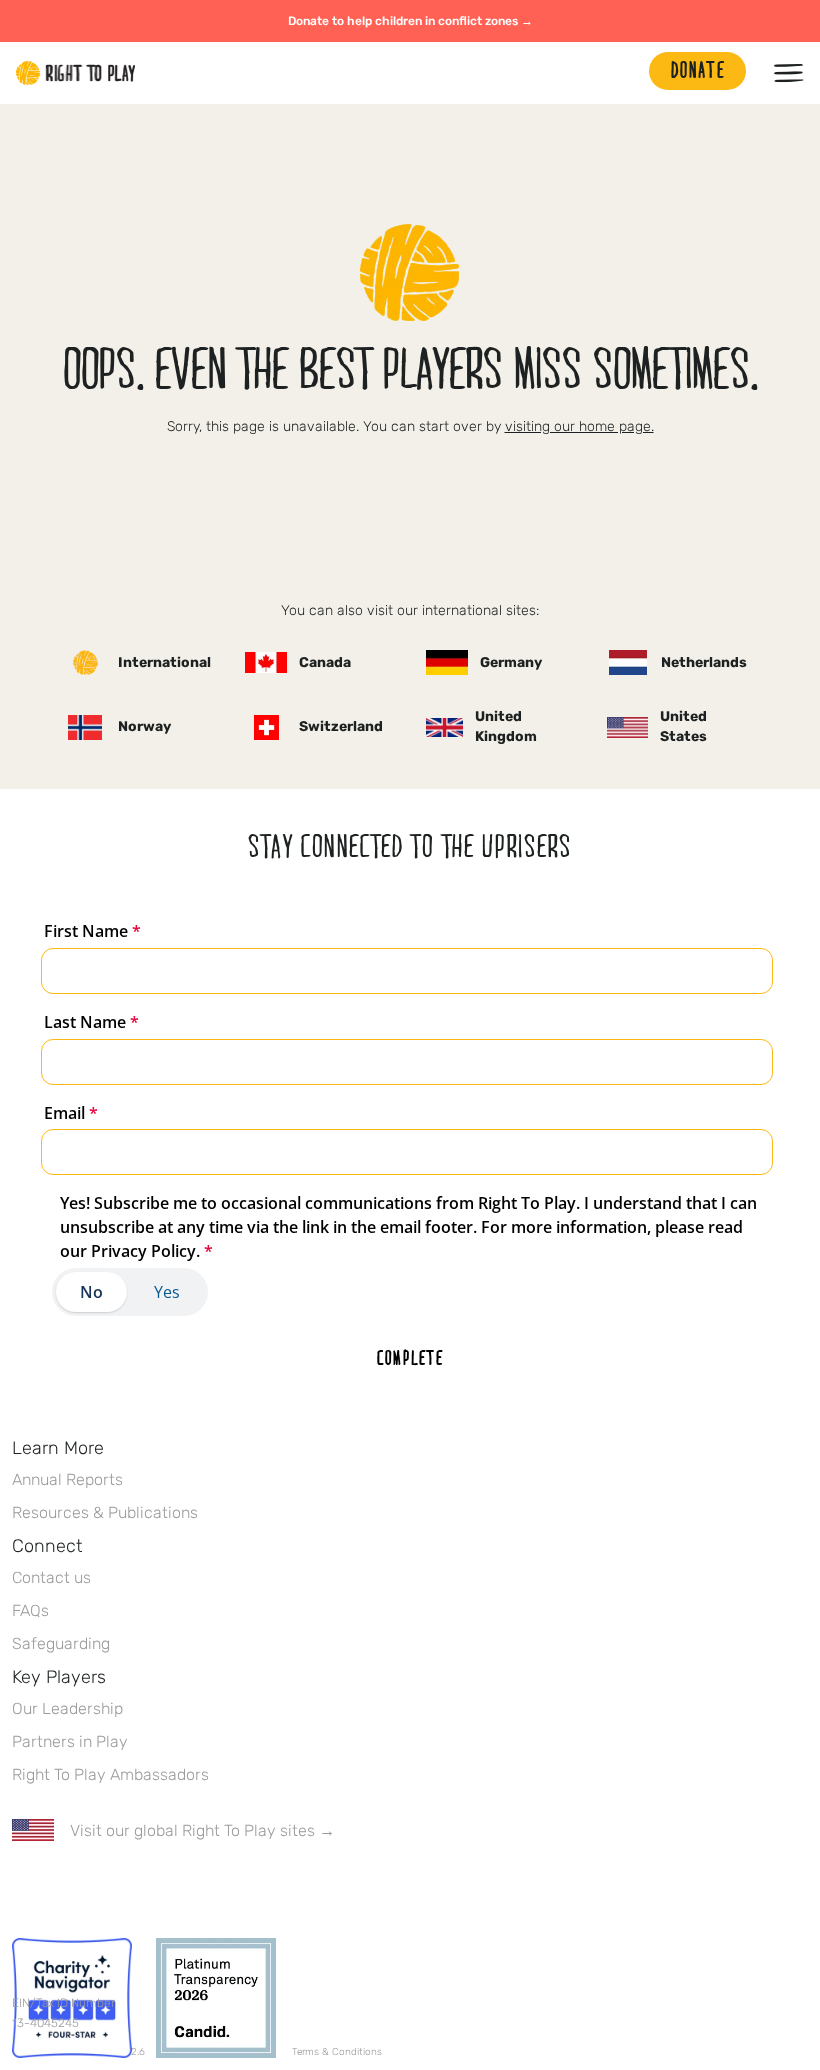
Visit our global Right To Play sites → (202, 1830)
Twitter (65, 1889)
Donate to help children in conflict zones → (410, 21)
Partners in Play (70, 1741)
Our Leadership (67, 1708)
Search (624, 73)
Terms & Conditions (337, 2052)
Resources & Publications (105, 1512)
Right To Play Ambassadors (110, 1774)
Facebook (23, 1889)
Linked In (149, 1889)
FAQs (30, 1610)
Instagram (107, 1889)
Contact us (51, 1577)
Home (76, 73)
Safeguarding (61, 1643)
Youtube (191, 1889)
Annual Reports (67, 1479)
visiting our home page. (579, 426)
